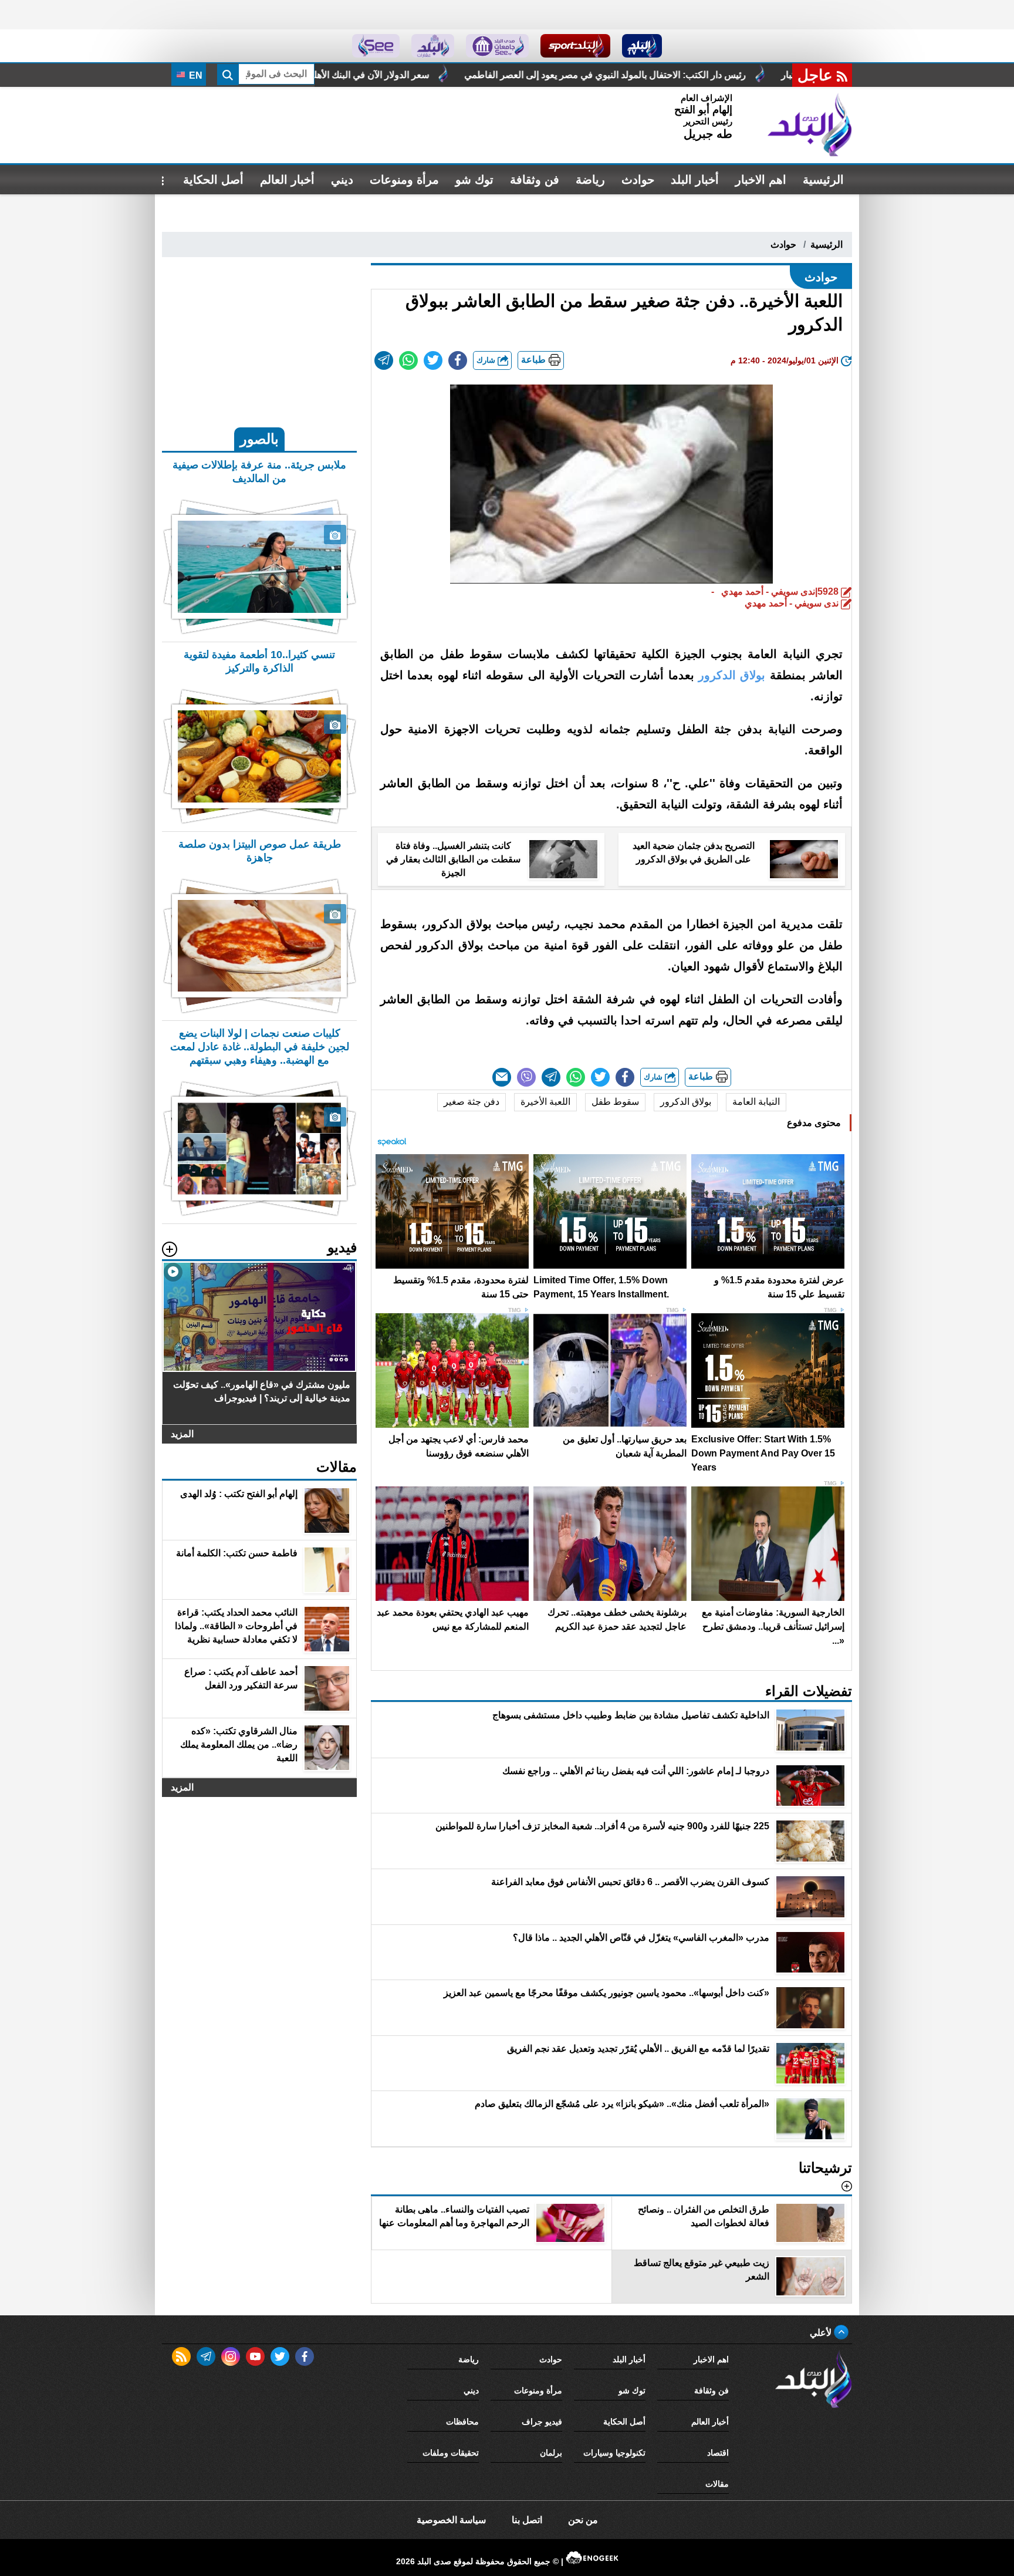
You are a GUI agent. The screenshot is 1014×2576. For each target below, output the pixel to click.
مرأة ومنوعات (404, 180)
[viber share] (526, 1077)
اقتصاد (718, 2453)
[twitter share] (433, 360)
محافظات (462, 2422)
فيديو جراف (542, 2422)
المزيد (182, 1434)
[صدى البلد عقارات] (433, 46)
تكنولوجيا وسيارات (614, 2453)
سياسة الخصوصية (451, 2520)
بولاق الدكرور (686, 1102)
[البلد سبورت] (575, 46)
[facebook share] (458, 360)
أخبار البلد (695, 180)
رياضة (590, 180)
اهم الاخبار (761, 180)
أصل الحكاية (213, 180)
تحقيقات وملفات (451, 2453)
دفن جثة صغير (471, 1102)
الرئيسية (823, 180)
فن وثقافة (535, 180)
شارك (487, 360)
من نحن (583, 2520)
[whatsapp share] (408, 360)
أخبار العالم (287, 180)
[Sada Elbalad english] (376, 46)
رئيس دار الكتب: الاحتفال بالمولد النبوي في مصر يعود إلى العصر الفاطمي (766, 75)
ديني (342, 180)
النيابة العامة (756, 1102)
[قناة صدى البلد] (642, 46)
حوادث (638, 180)
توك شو (474, 180)
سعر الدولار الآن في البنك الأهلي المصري (512, 75)
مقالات (717, 2484)
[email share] (384, 360)
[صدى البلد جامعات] (497, 46)
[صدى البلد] (810, 125)
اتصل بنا (527, 2520)
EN (195, 75)
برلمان (551, 2453)
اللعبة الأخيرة (545, 1102)
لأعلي (822, 2333)
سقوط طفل (615, 1102)
